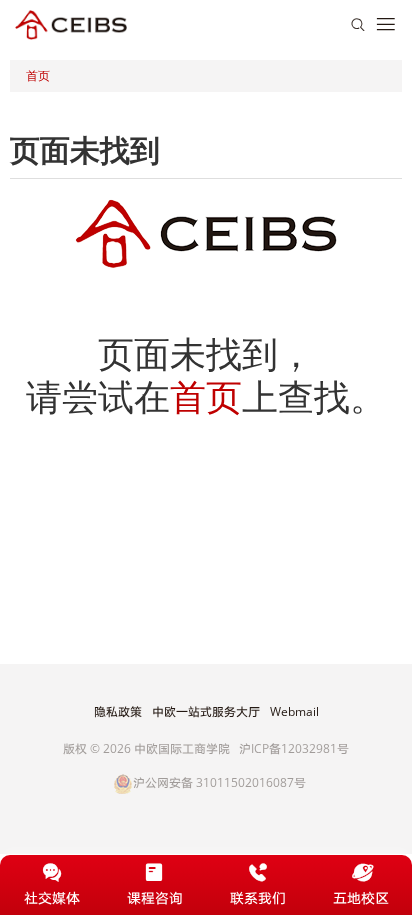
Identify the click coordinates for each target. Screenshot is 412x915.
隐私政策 (118, 712)
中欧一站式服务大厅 (206, 712)
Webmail (294, 712)
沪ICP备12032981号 (294, 748)
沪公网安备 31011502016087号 (219, 783)
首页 (38, 75)
